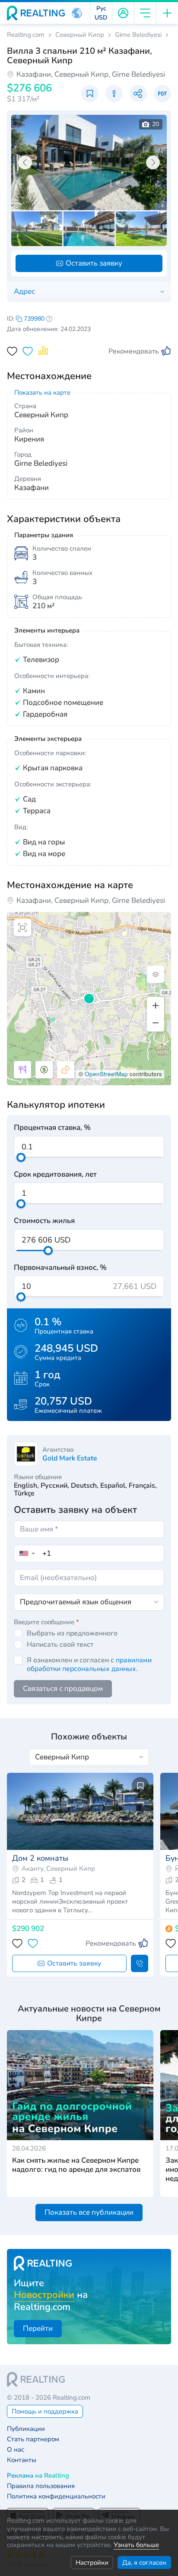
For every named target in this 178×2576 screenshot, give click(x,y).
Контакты (22, 2460)
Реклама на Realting (38, 2476)
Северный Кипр (80, 35)
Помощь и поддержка (45, 2411)
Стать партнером (33, 2439)
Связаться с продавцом (63, 1689)
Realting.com (26, 35)
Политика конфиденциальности (56, 2497)
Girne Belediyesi (138, 35)
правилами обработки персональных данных (89, 1664)
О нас (16, 2450)
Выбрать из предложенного (72, 1633)
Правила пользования (41, 2486)
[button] (77, 13)
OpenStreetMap (106, 1074)
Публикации (26, 2429)
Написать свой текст (60, 1645)
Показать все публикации (89, 2212)
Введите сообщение (46, 1622)
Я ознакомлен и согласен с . (89, 1664)
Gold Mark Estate (70, 1458)
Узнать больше (136, 2545)
